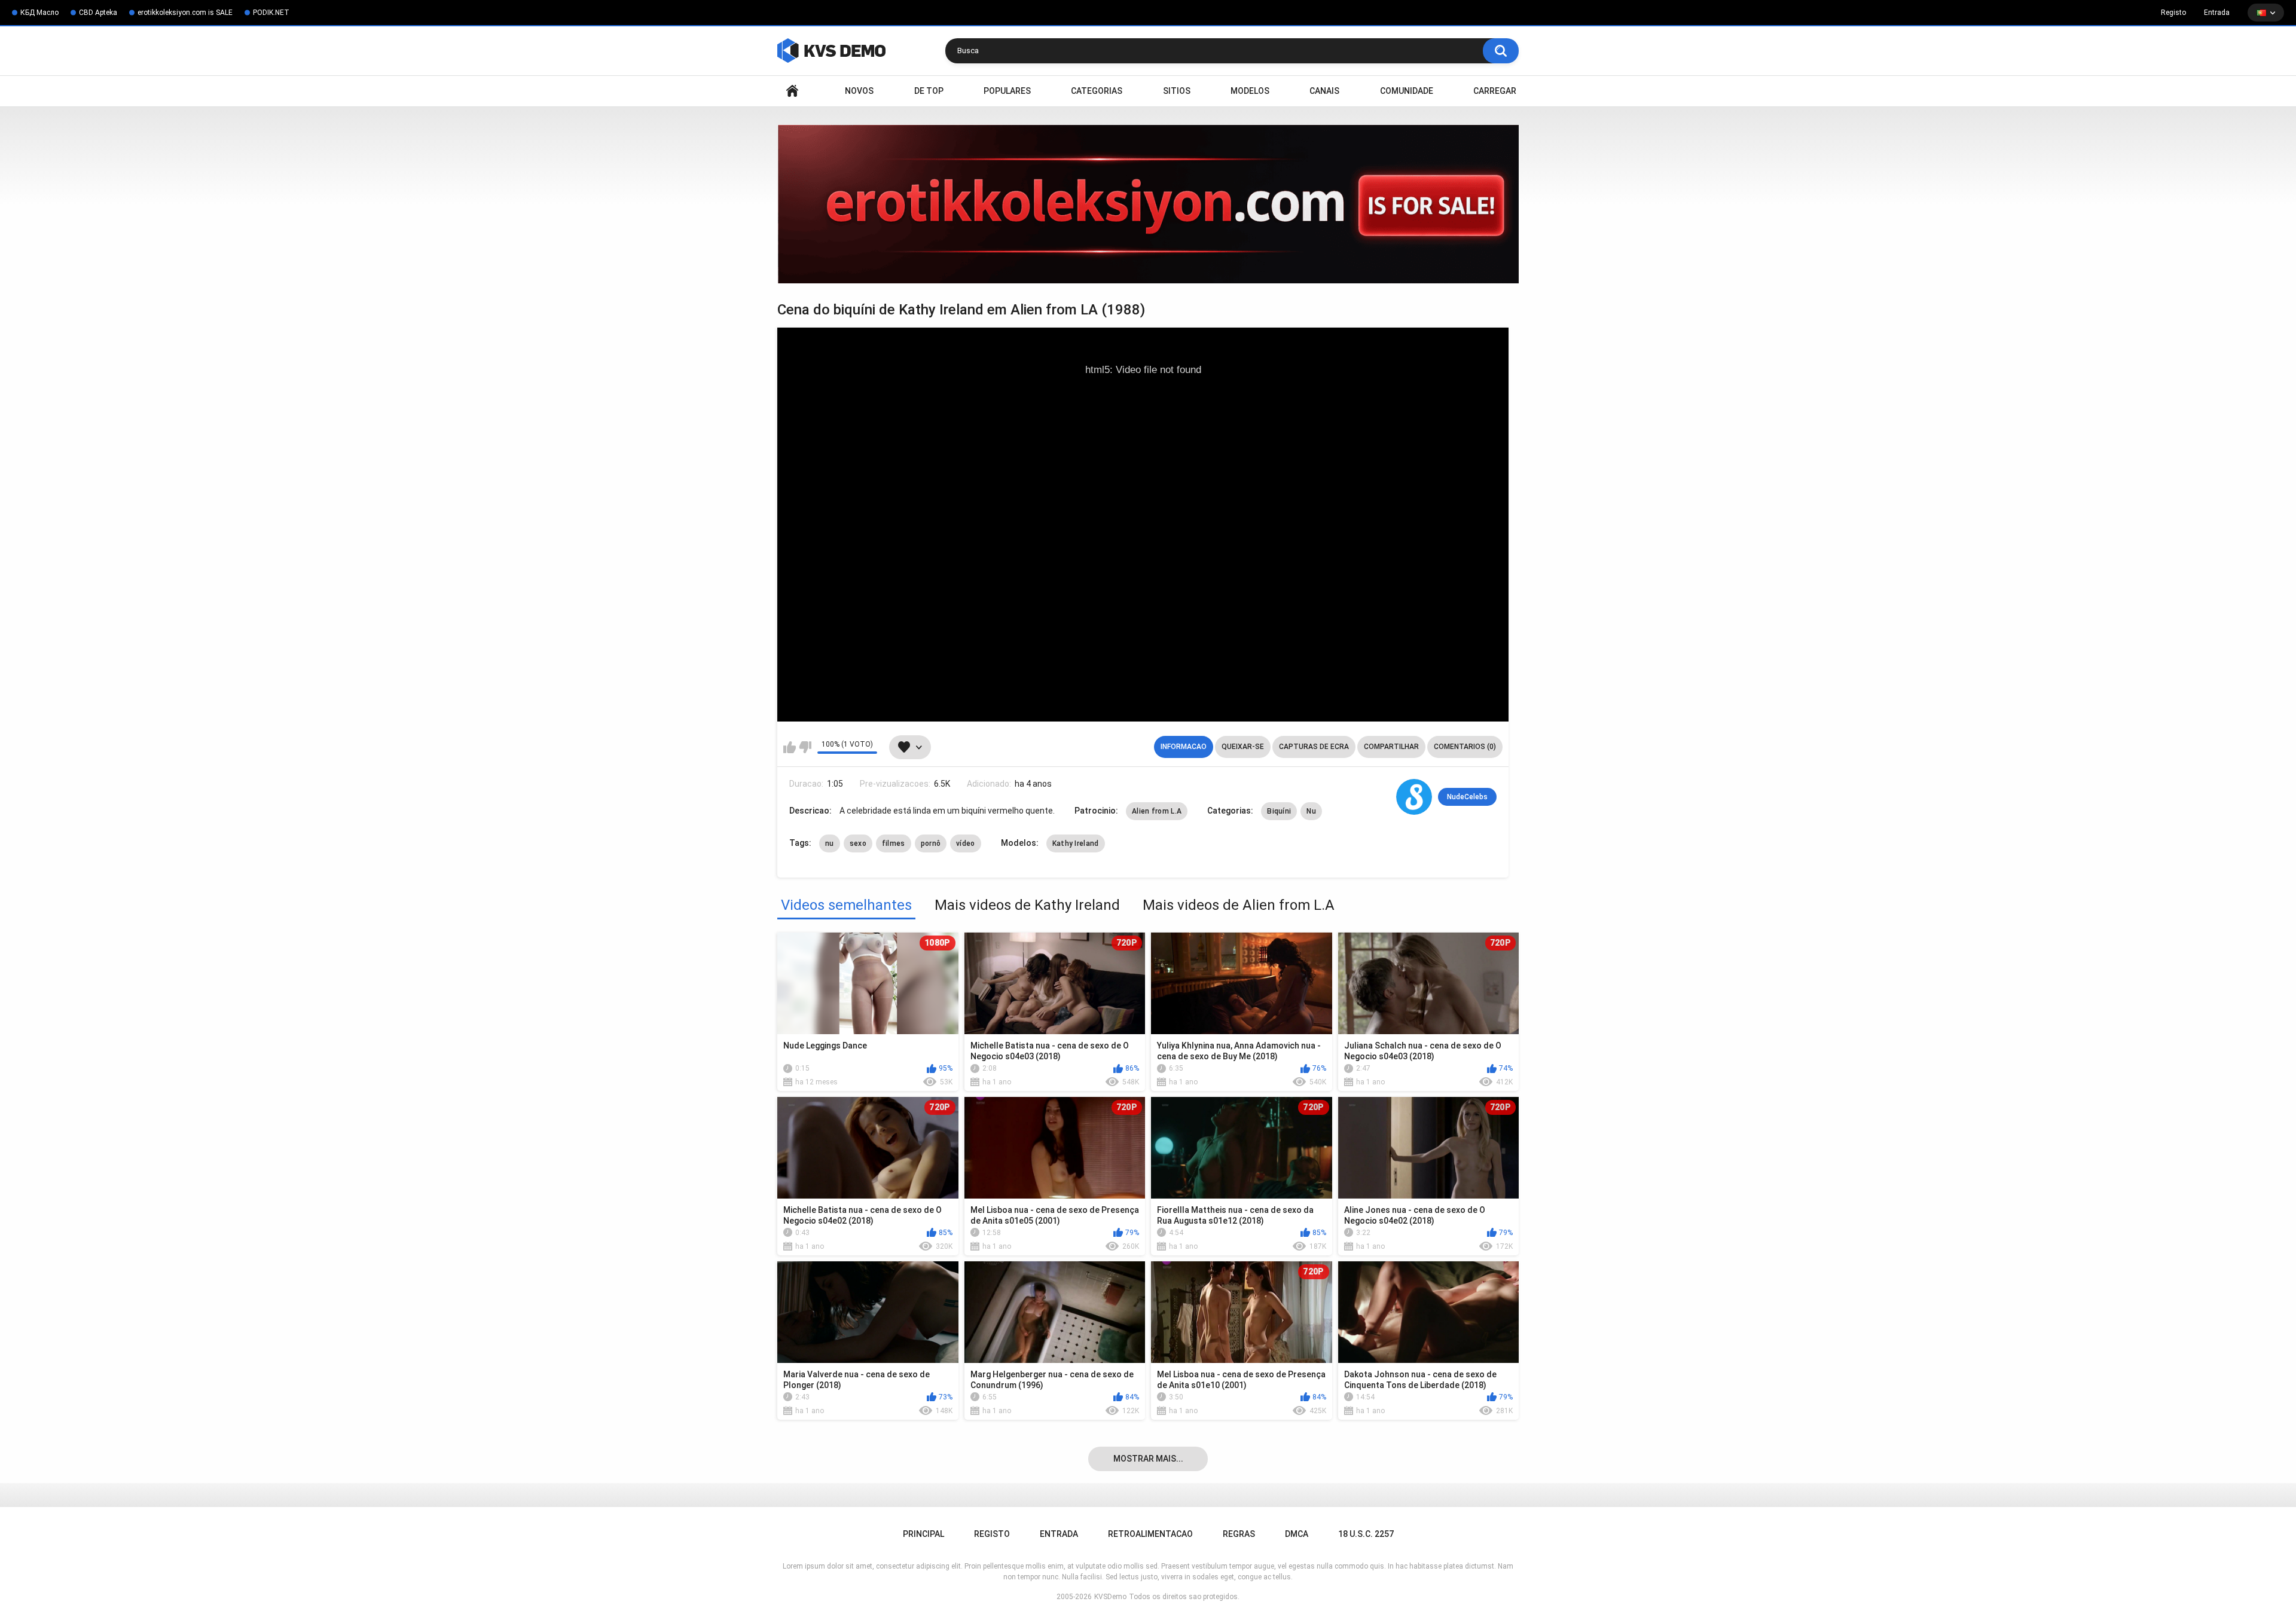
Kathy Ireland (1076, 843)
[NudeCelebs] (1414, 797)
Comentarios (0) (1465, 747)
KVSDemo (1110, 1597)
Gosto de (790, 747)
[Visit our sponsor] (1148, 204)
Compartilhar (1391, 747)
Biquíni (1279, 811)
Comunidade (1407, 91)
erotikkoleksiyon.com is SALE (185, 13)
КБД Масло (39, 13)
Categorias (1097, 91)
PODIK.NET (271, 13)
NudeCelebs (1467, 797)
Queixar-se (1243, 747)
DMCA (1297, 1534)
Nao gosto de (805, 747)
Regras (1239, 1534)
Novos (859, 91)
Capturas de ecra (1314, 747)
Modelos (1250, 91)
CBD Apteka (98, 13)
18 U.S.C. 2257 (1366, 1534)
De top (929, 91)
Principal (792, 91)
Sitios (1177, 91)
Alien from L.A (1157, 811)
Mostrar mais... (1148, 1459)
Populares (1007, 91)
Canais (1324, 91)
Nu (1311, 811)
